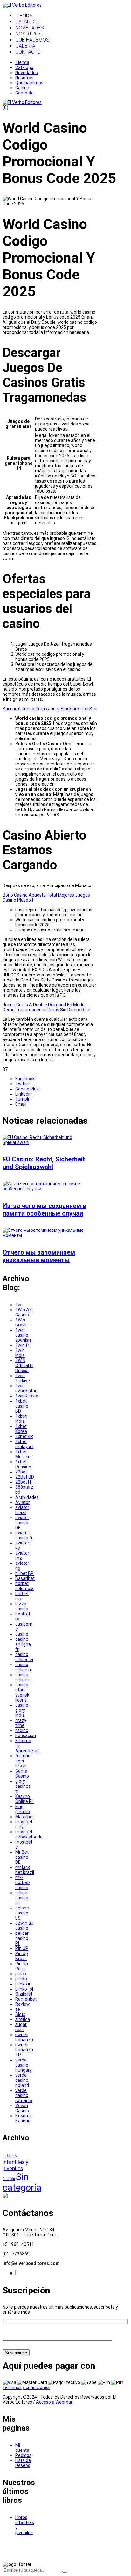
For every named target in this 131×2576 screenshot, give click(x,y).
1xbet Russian (23, 1464)
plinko (21, 1979)
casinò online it (23, 1677)
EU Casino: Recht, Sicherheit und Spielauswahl (44, 1163)
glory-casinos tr (23, 1786)
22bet (21, 1472)
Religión (9, 2179)
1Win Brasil (21, 1322)
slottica (23, 2019)
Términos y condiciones (26, 2387)
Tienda (22, 62)
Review (23, 2004)
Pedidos (23, 2455)
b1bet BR (24, 1573)
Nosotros (24, 78)
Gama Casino (22, 1774)
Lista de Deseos (23, 2463)
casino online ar (24, 1667)
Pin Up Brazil (22, 1956)
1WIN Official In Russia (24, 1365)
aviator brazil (22, 1510)
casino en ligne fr (23, 1644)
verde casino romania (24, 2095)
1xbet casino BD (22, 1406)
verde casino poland (22, 2080)
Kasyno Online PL (25, 1799)
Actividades (27, 1497)
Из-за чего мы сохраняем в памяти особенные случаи (44, 1210)
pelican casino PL (22, 1938)
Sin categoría (22, 2182)
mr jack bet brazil (25, 1870)
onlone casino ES (22, 1913)
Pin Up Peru (22, 1966)
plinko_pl (24, 1989)
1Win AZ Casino (24, 1312)
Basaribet (25, 1578)
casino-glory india (23, 1710)
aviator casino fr (24, 1535)
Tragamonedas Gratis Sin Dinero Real (53, 1010)
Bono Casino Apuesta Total (30, 895)
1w (18, 1305)
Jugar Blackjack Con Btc (72, 709)
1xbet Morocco (24, 1454)
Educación (26, 1735)
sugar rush (21, 2027)
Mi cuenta (22, 2448)
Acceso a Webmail (54, 2402)
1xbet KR (24, 1436)
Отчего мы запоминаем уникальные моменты (39, 1256)
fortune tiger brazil (23, 1761)
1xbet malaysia (24, 1444)
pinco (21, 1974)
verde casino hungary (24, 2065)
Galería (22, 88)
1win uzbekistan (26, 1388)
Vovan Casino (22, 2108)
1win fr (22, 1345)
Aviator (23, 1502)
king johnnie (23, 1809)
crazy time (21, 1723)
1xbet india (21, 1419)
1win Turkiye (23, 1378)
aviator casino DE (22, 1523)
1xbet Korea (21, 1429)
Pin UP (22, 1948)
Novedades (27, 73)
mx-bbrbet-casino (23, 1882)
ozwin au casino (24, 1926)
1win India (20, 1353)
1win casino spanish (23, 1335)
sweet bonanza (24, 2037)
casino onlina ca (24, 1657)
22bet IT (24, 1482)
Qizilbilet (24, 1994)
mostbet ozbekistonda (29, 1834)
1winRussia (27, 1396)
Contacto (24, 93)
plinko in (23, 1984)
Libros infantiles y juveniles (15, 2162)
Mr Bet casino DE (22, 1857)
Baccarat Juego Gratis (25, 709)
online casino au (22, 1898)
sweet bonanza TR (24, 2050)
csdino (22, 1730)
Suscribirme (16, 2353)
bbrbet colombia (24, 1586)
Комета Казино (23, 2118)
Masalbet (25, 1817)
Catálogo (24, 67)
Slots (20, 2014)
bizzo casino (22, 1606)
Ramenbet (26, 1999)
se (18, 2009)
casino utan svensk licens (22, 1692)
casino (22, 1634)
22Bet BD (25, 1477)
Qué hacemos (29, 83)
